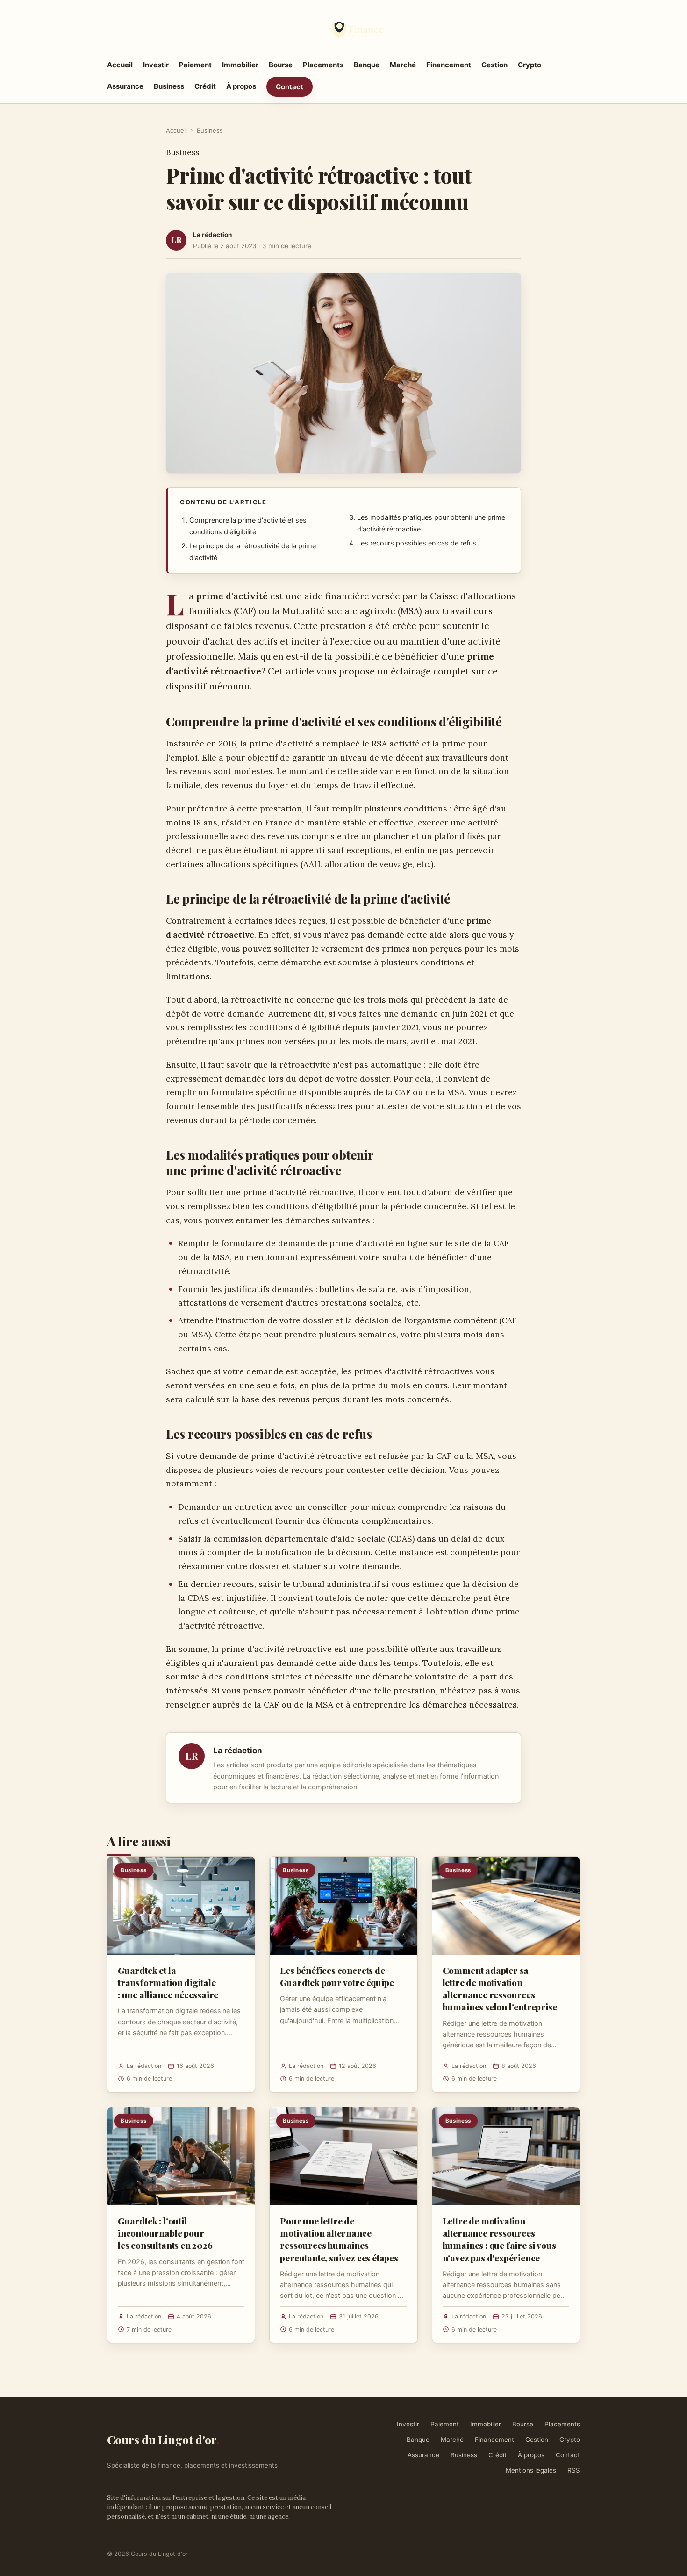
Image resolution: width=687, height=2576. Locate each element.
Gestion (494, 65)
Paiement (195, 65)
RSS (574, 2470)
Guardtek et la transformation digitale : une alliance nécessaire (168, 1982)
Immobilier (240, 65)
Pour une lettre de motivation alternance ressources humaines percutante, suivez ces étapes (339, 2239)
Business (169, 86)
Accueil (120, 65)
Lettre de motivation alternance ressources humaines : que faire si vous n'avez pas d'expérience (499, 2239)
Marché (403, 65)
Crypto (530, 65)
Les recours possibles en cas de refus (417, 543)
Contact (290, 87)
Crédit (205, 86)
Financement (449, 65)
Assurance (125, 86)
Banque (367, 65)
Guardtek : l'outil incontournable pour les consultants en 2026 (165, 2233)
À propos (241, 86)
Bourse (281, 65)
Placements (323, 65)
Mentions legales (531, 2470)
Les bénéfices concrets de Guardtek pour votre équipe (337, 1976)
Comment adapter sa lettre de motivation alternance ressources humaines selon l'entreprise (500, 1989)
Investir (156, 65)
